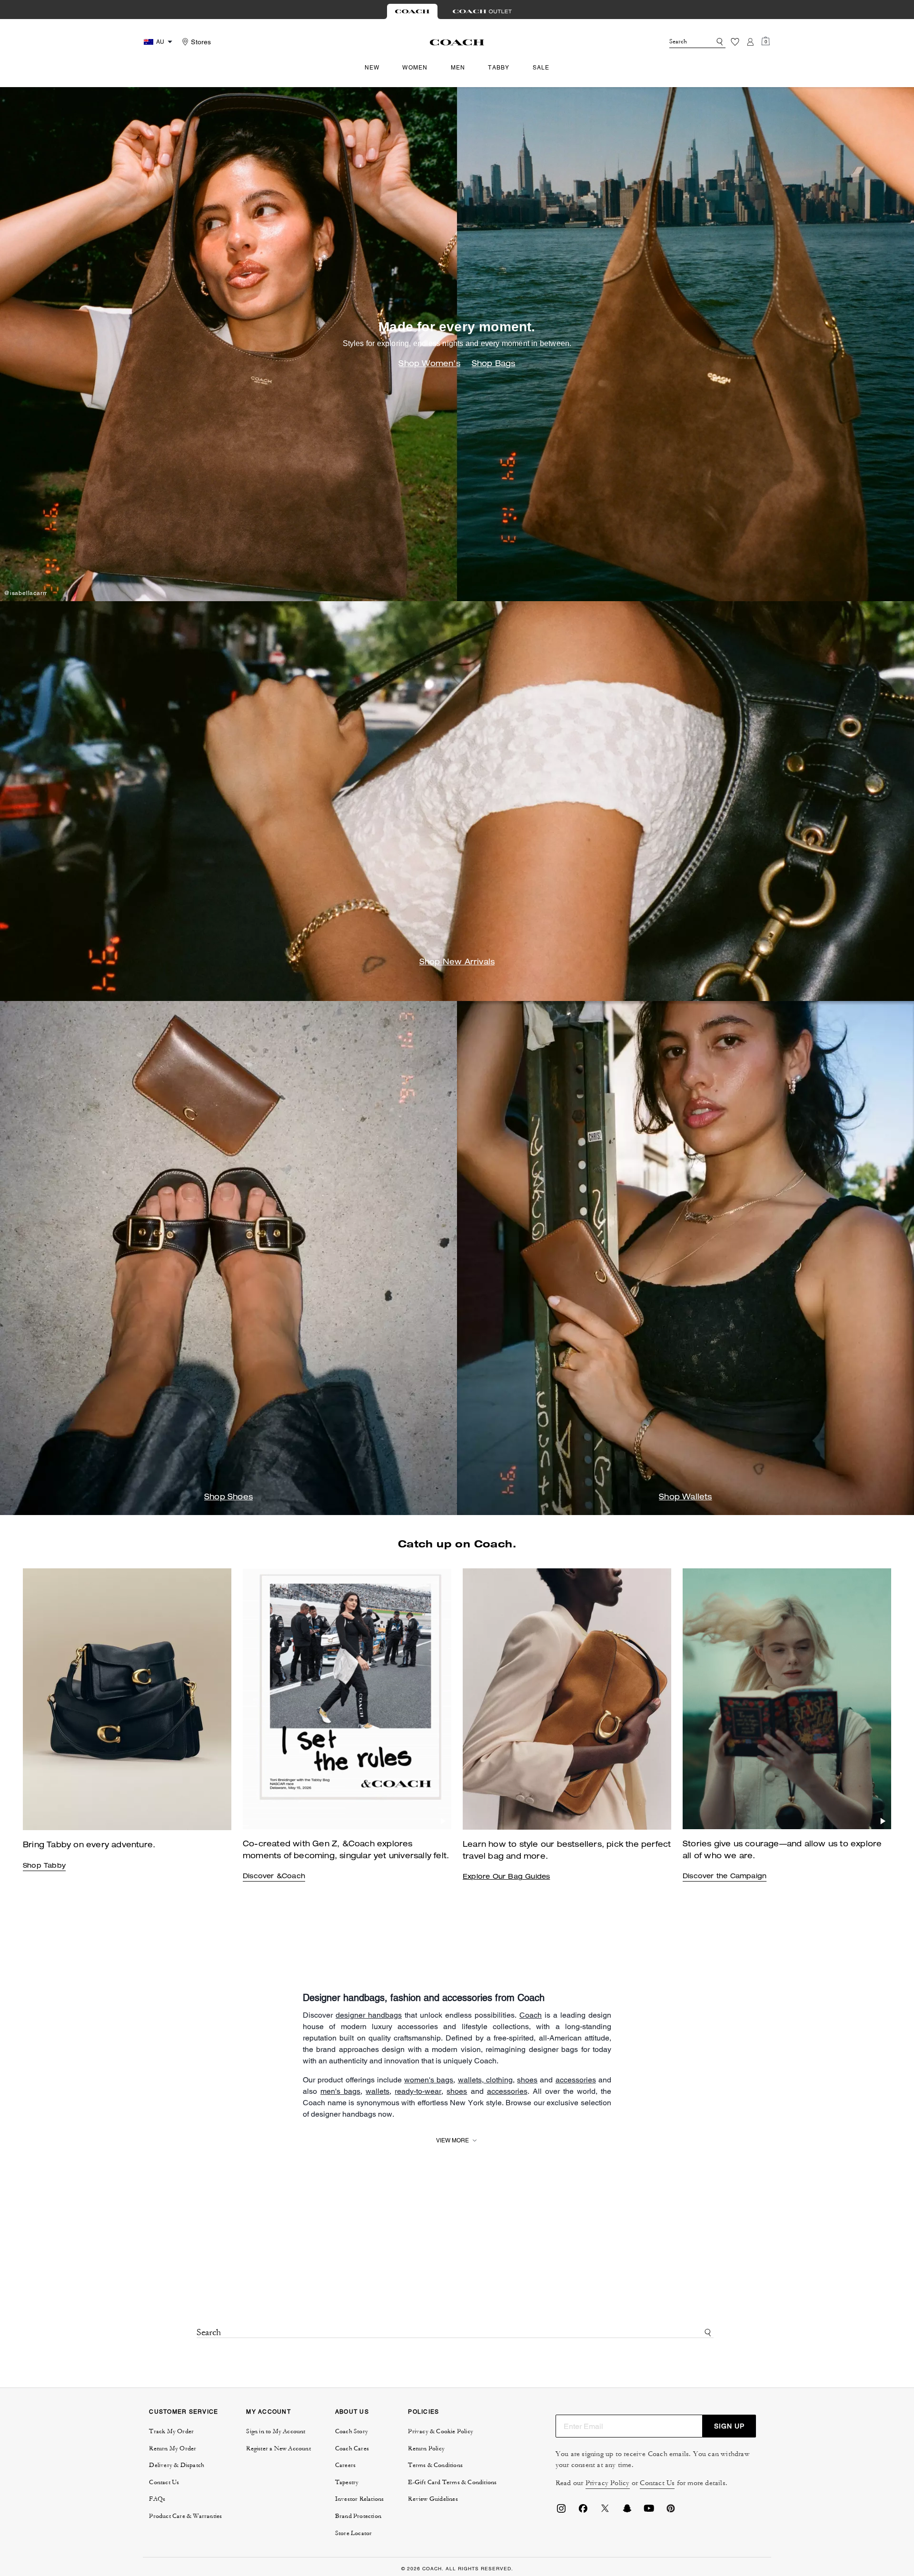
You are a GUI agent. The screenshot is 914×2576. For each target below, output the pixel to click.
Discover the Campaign (725, 1877)
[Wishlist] (735, 42)
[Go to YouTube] (649, 2511)
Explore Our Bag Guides (506, 1877)
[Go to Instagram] (561, 2511)
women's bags (429, 2080)
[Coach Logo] (457, 42)
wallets (470, 2080)
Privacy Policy (608, 2483)
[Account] (750, 42)
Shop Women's (429, 365)
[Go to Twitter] (605, 2511)
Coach (531, 2015)
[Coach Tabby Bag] (347, 1699)
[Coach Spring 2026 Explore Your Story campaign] (787, 1699)
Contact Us (657, 2483)
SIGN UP (729, 2426)
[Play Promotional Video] (443, 1821)
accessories (576, 2080)
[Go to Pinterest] (671, 2511)
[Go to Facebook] (583, 2511)
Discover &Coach (274, 1877)
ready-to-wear (418, 2091)
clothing (498, 2080)
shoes (527, 2080)
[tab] (412, 11)
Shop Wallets (685, 1498)
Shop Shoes (228, 1498)
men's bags (340, 2091)
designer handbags (369, 2015)
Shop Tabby (44, 1866)
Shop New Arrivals (457, 963)
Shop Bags (494, 365)
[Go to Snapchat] (627, 2511)
